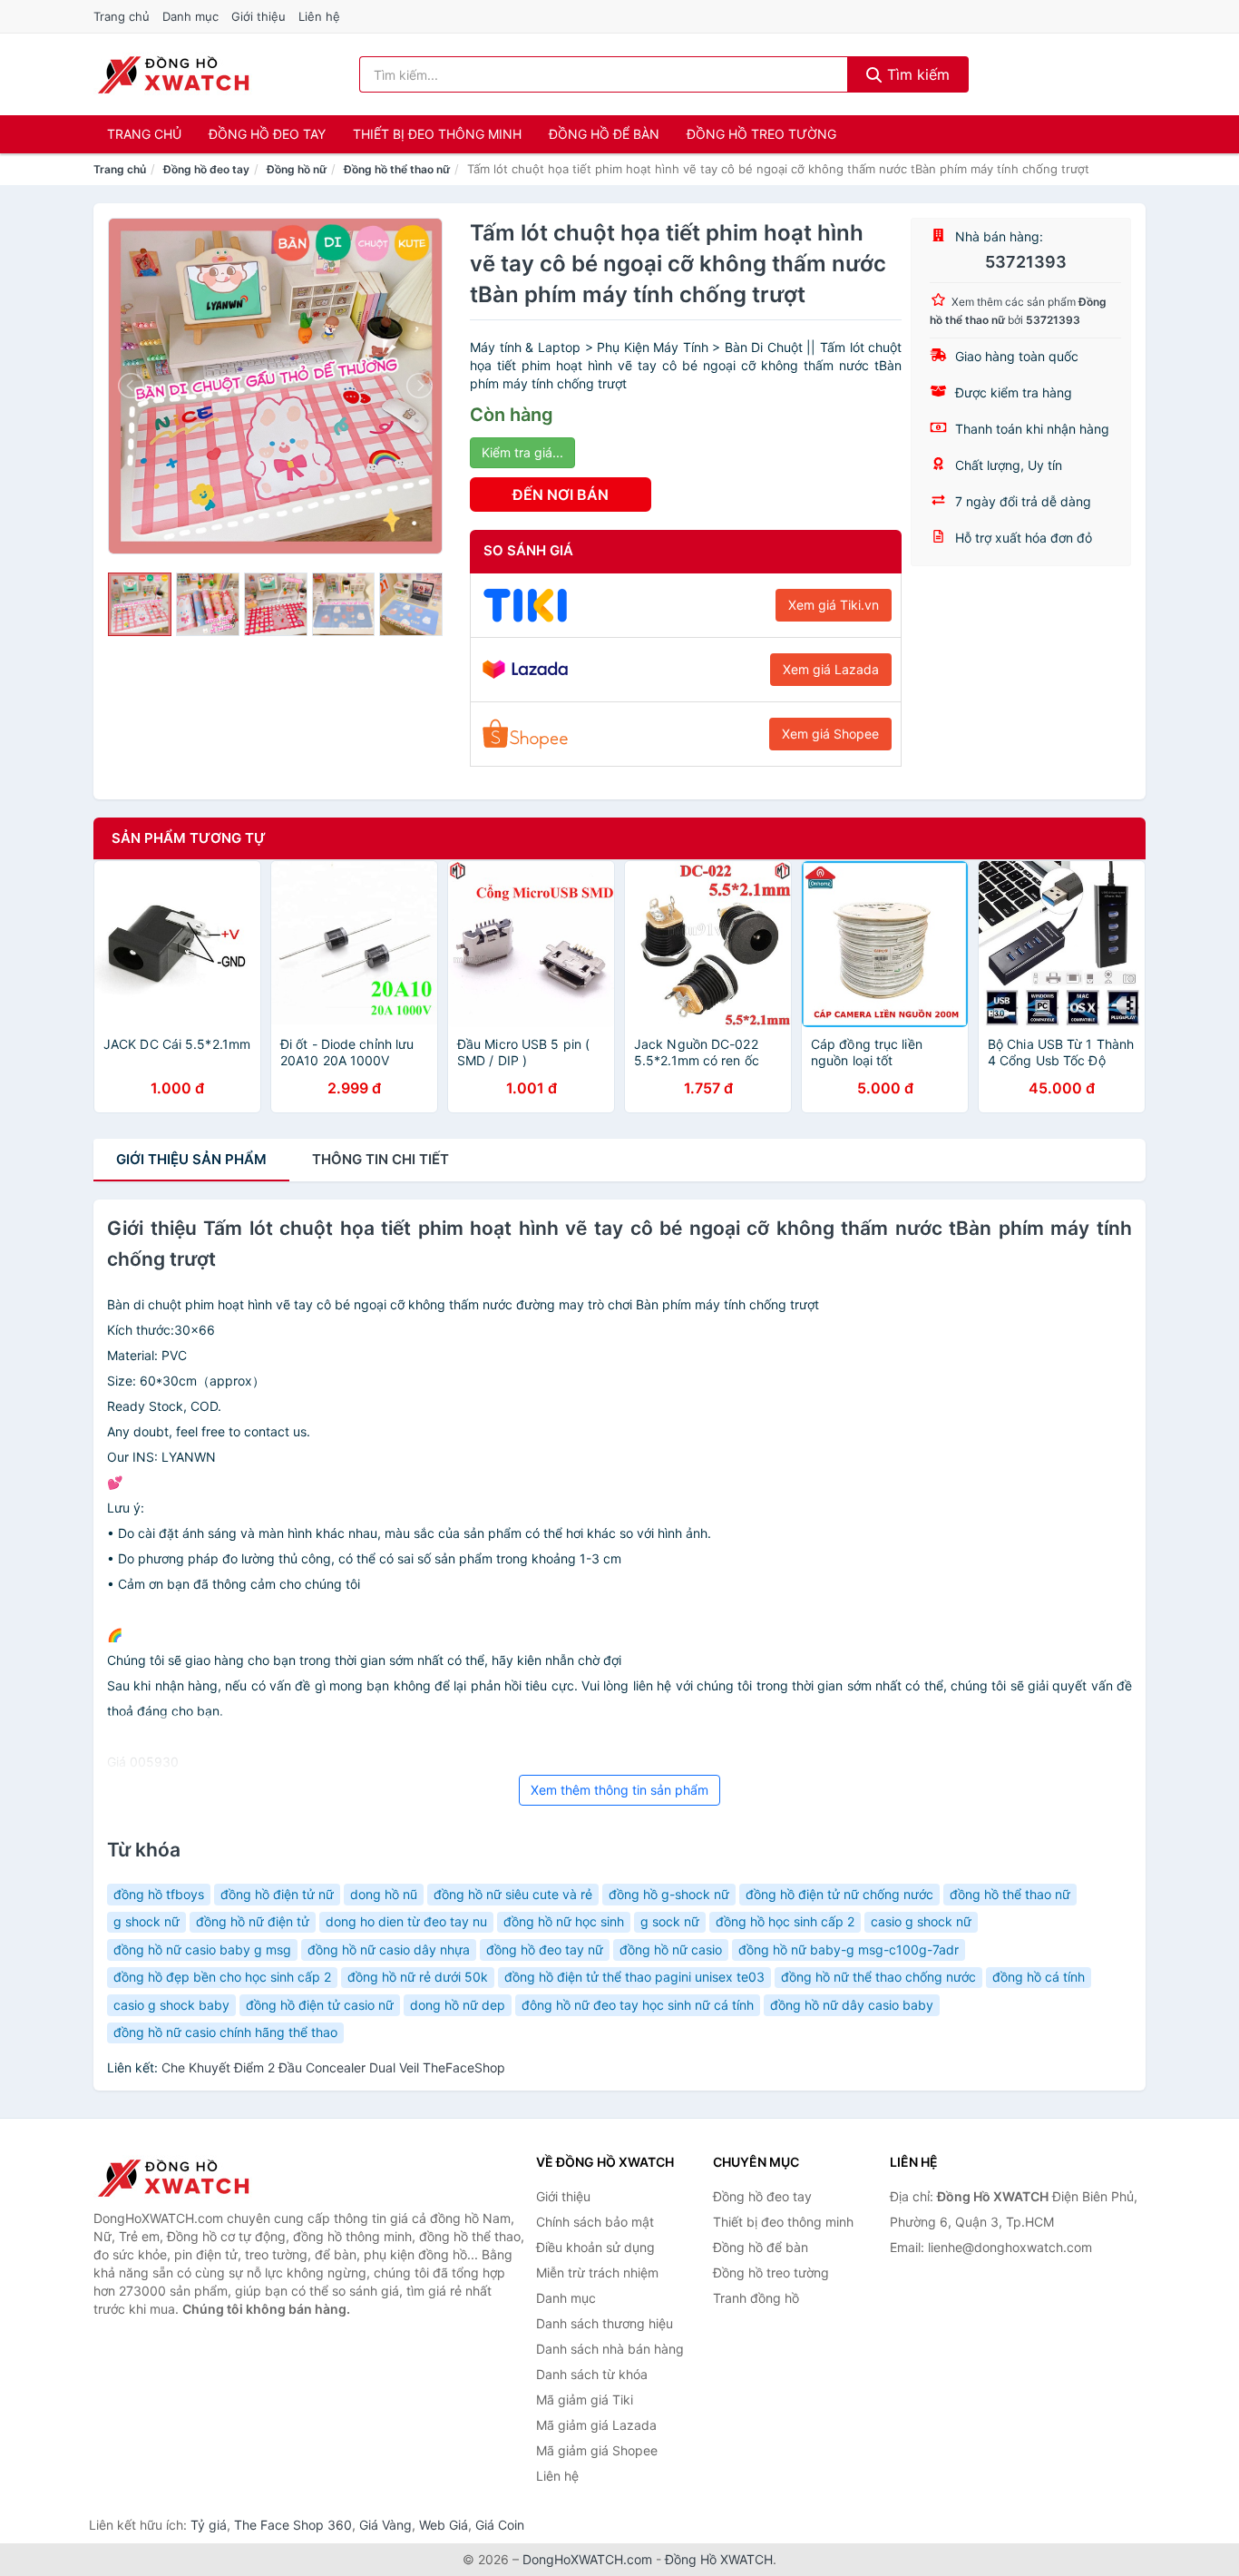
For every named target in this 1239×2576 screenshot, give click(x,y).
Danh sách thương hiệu (605, 2323)
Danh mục (190, 16)
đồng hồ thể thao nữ (1010, 1894)
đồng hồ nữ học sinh (564, 1921)
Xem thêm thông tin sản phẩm (619, 1790)
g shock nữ (146, 1921)
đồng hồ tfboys (159, 1894)
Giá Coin (500, 2525)
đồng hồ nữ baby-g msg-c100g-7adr (849, 1949)
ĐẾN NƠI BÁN (561, 495)
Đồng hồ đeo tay (267, 134)
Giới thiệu (259, 16)
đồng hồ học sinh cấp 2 (785, 1921)
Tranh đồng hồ (756, 2298)
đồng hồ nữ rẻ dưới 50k (418, 1977)
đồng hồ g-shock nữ (669, 1894)
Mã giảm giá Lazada (596, 2425)
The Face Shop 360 (293, 2525)
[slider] (140, 604)
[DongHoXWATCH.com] (173, 74)
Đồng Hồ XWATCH (719, 2559)
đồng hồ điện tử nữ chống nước (839, 1894)
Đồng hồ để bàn (604, 134)
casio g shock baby (171, 2005)
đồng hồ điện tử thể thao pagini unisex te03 (634, 1977)
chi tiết (380, 1159)
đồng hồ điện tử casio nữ (320, 2005)
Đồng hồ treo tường (761, 134)
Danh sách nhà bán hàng (610, 2349)
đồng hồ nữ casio (671, 1949)
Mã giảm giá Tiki (585, 2400)
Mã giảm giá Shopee (597, 2450)
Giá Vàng (385, 2525)
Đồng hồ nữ (297, 169)
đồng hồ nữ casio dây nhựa (389, 1949)
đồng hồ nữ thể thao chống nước (878, 1977)
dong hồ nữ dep (458, 2005)
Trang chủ (122, 16)
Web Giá (444, 2525)
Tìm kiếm (916, 74)
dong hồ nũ (384, 1894)
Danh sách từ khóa (592, 2374)
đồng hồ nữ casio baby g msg (202, 1949)
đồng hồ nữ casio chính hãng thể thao (225, 2032)
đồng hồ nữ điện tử (253, 1921)
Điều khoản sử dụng (595, 2247)
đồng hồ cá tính (1039, 1977)
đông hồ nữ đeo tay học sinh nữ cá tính (638, 2005)
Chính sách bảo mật (595, 2222)
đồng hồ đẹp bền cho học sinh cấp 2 (222, 1977)
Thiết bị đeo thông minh (437, 134)
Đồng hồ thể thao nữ (397, 169)
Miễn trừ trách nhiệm (597, 2272)
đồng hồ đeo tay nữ (545, 1949)
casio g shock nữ (921, 1921)
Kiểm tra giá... (522, 452)
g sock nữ (670, 1921)
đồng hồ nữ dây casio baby (852, 2005)
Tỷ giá (209, 2525)
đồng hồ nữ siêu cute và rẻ (513, 1894)
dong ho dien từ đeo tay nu (406, 1921)
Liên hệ (319, 16)
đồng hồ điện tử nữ (277, 1894)
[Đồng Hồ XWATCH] (184, 2178)
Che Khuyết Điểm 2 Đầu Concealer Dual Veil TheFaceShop (333, 2067)
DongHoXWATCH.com (587, 2559)
